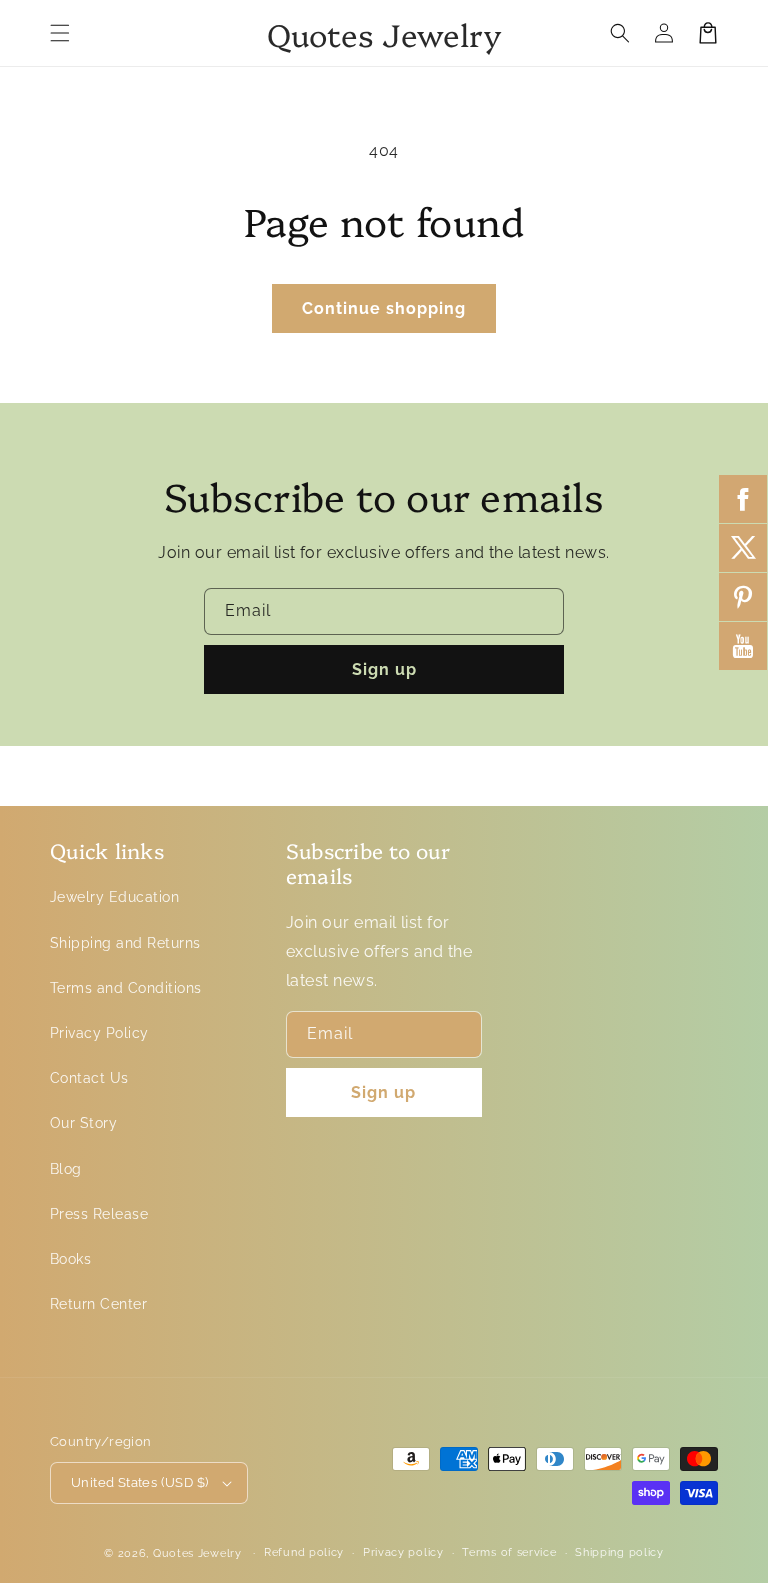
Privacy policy (403, 1552)
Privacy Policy (99, 1033)
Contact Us (89, 1078)
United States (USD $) (139, 1482)
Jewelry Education (114, 897)
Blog (66, 1169)
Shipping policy (619, 1552)
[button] (60, 33)
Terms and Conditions (126, 988)
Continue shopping (384, 308)
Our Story (83, 1123)
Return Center (98, 1304)
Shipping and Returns (125, 943)
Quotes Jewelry (197, 1553)
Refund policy (304, 1552)
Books (70, 1259)
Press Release (99, 1214)
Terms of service (509, 1552)
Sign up (384, 669)
